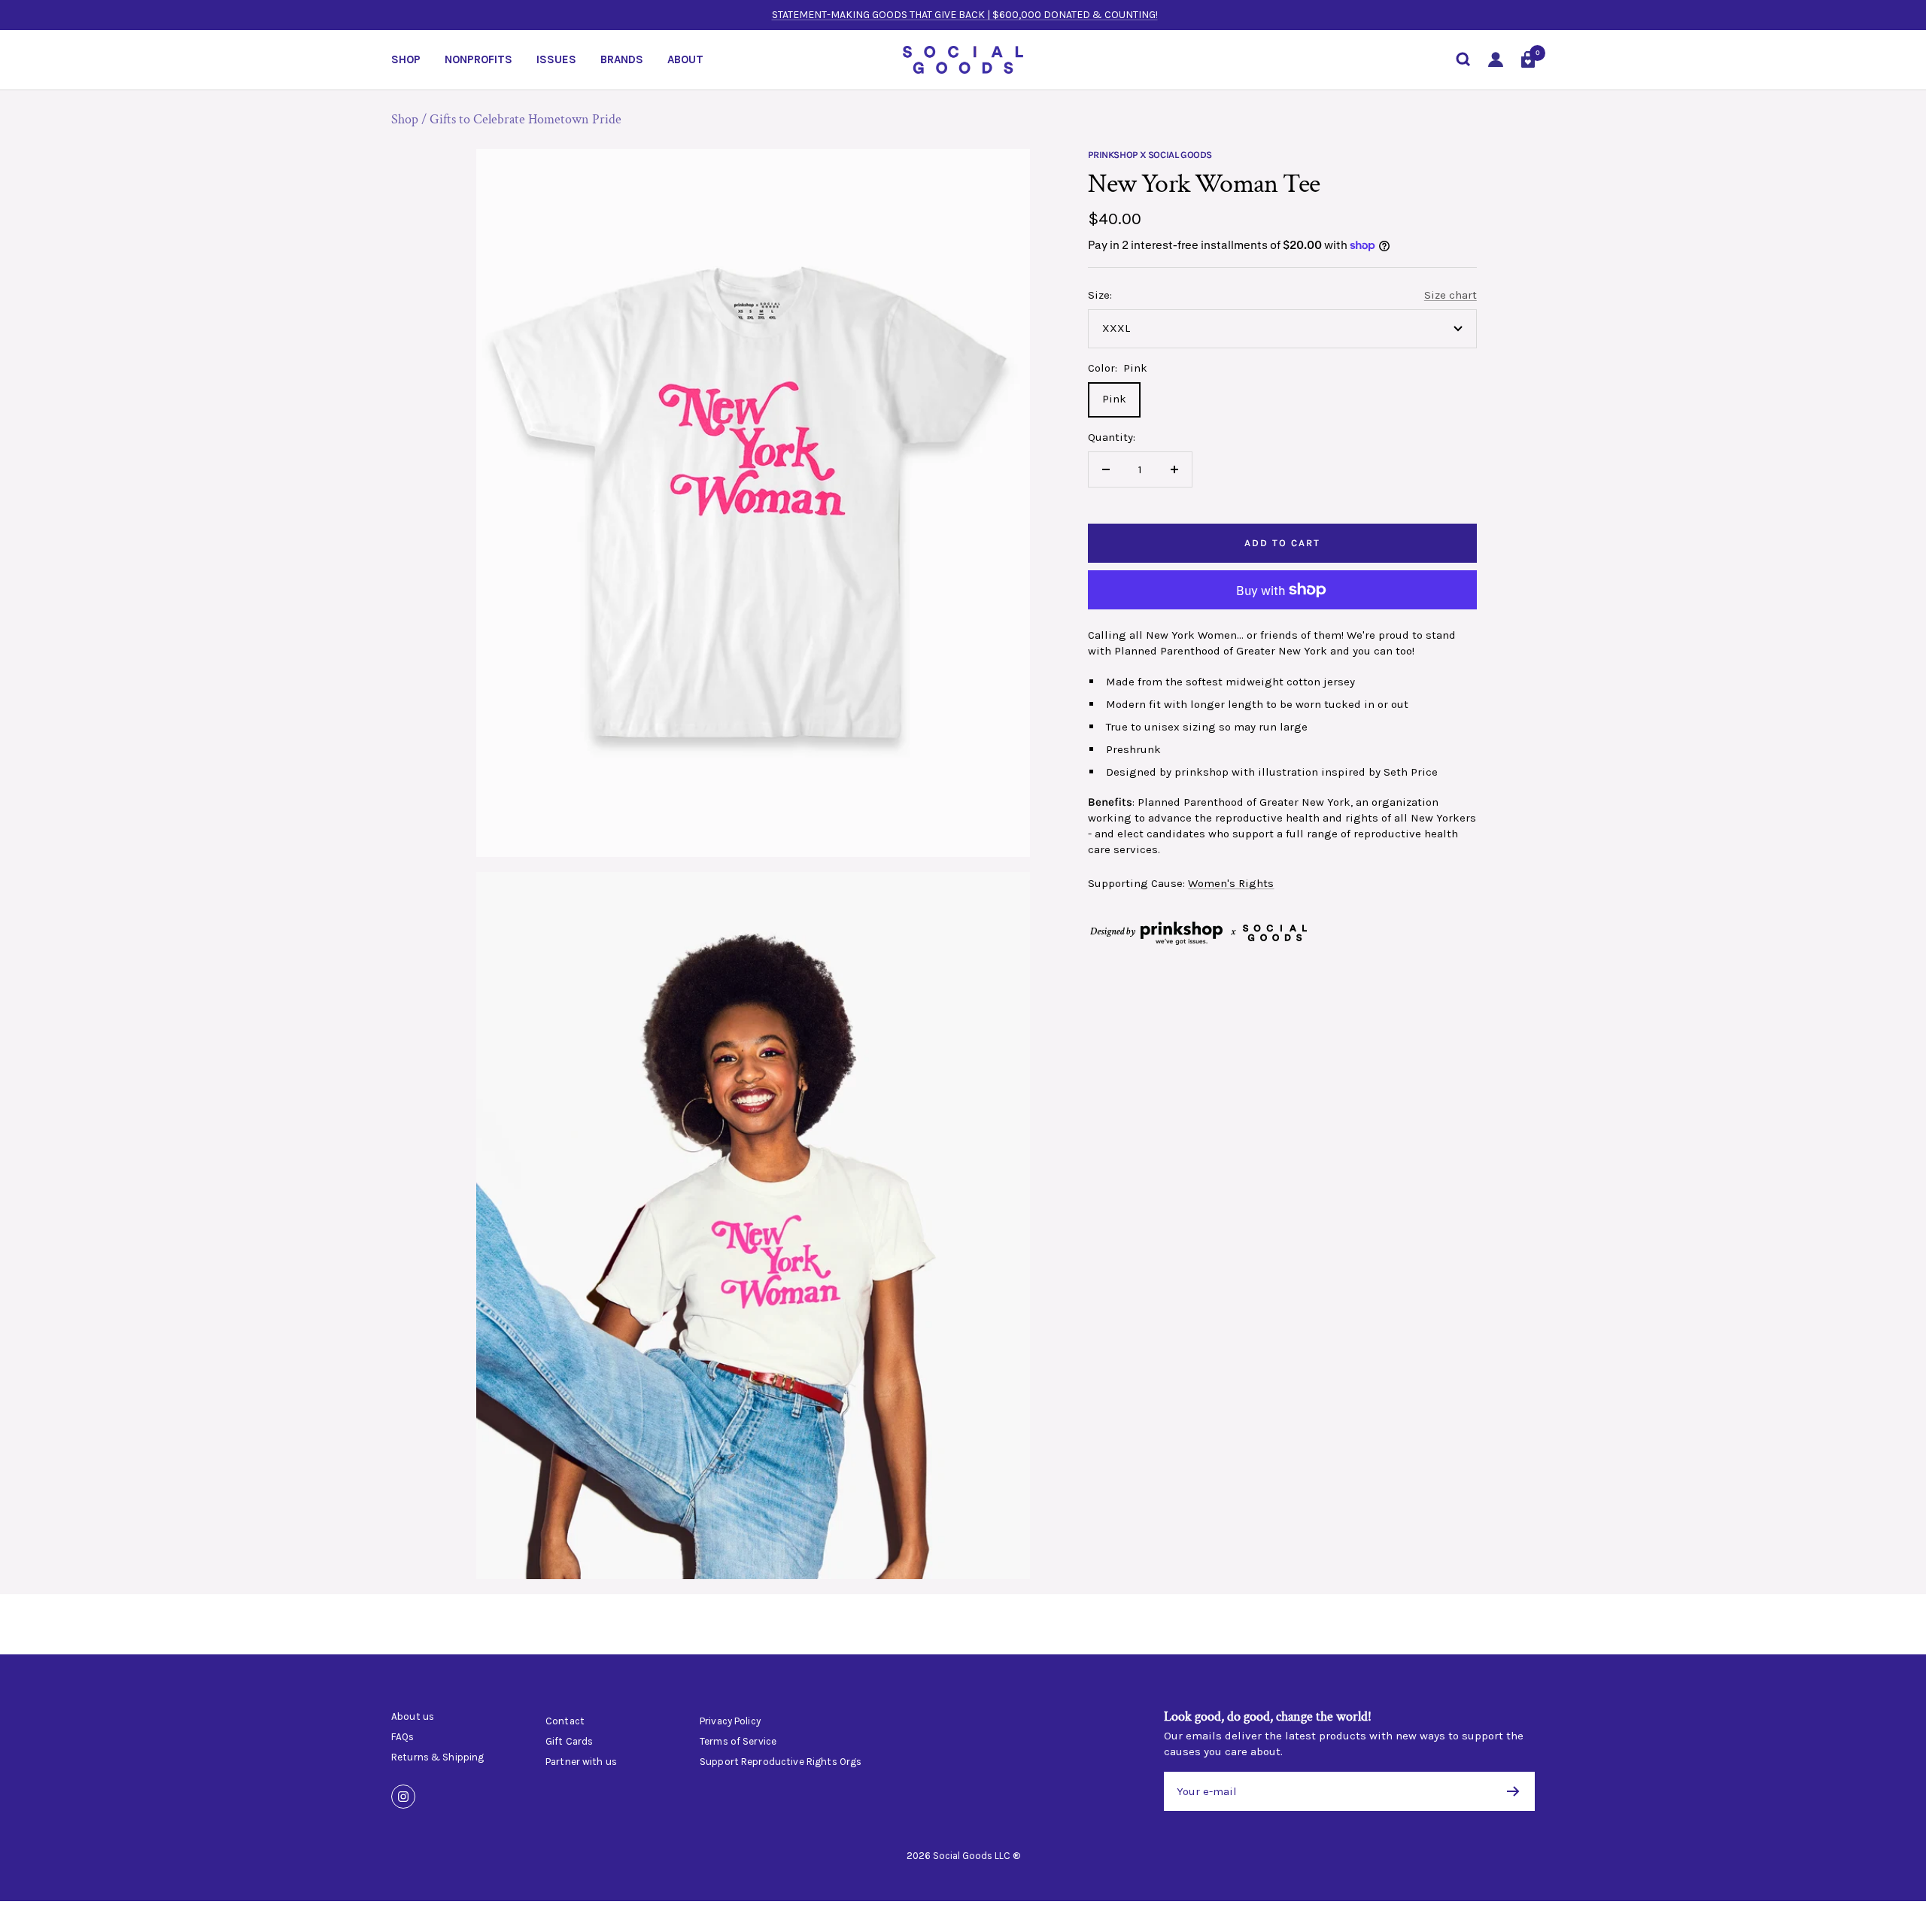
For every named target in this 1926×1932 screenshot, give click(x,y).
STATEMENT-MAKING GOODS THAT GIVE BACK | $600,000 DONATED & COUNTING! (965, 15)
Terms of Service (738, 1742)
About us (413, 1717)
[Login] (1496, 60)
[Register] (1513, 1791)
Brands (622, 59)
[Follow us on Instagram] (403, 1797)
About (685, 59)
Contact (565, 1721)
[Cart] (1528, 59)
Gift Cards (569, 1742)
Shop (406, 59)
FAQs (403, 1737)
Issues (556, 59)
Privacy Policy (730, 1721)
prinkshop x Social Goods (1150, 155)
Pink (1114, 399)
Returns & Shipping (437, 1757)
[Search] (1463, 59)
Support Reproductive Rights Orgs (781, 1762)
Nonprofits (478, 59)
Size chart (1451, 295)
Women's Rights (1231, 883)
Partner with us (581, 1762)
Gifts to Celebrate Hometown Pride (526, 119)
